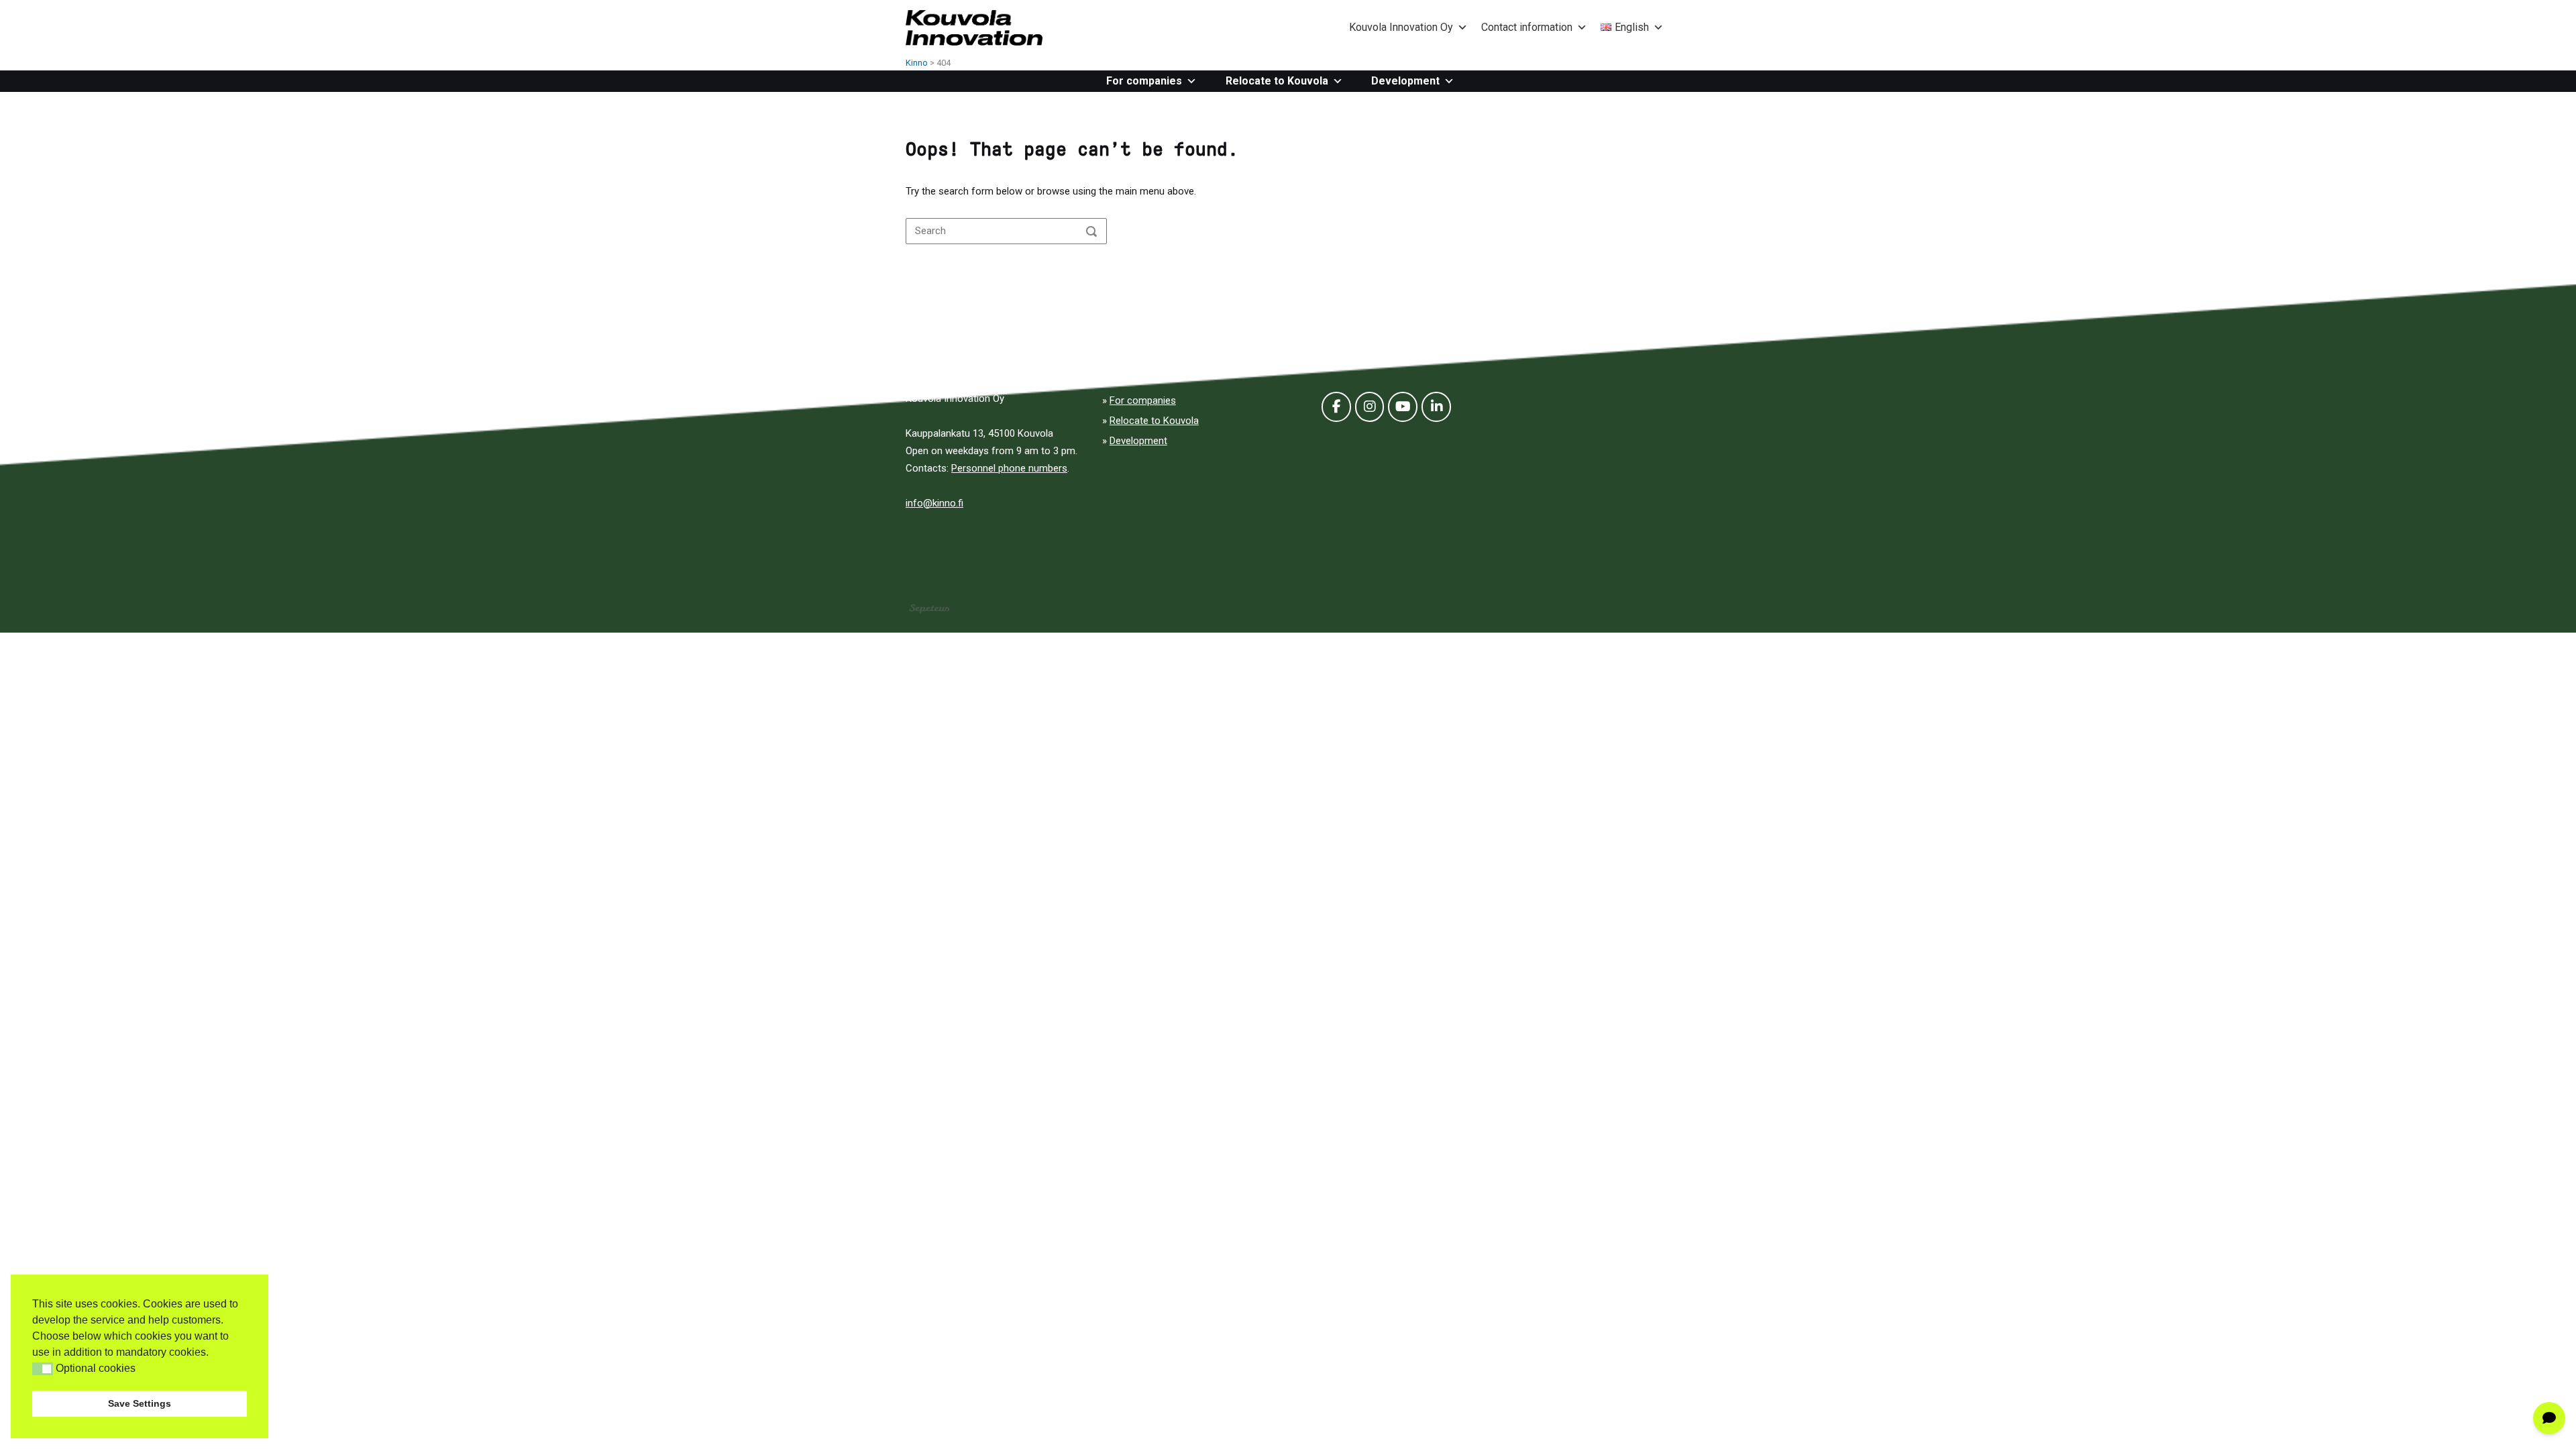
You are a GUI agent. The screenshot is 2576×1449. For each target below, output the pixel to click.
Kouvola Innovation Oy (1401, 27)
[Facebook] (1336, 407)
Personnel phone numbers (1009, 468)
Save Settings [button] (140, 1403)
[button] (43, 1369)
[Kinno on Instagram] (1370, 407)
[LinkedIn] (1436, 407)
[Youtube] (1403, 407)
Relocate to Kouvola (1277, 81)
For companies (1144, 81)
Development (1405, 81)
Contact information (1527, 27)
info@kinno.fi (934, 503)
